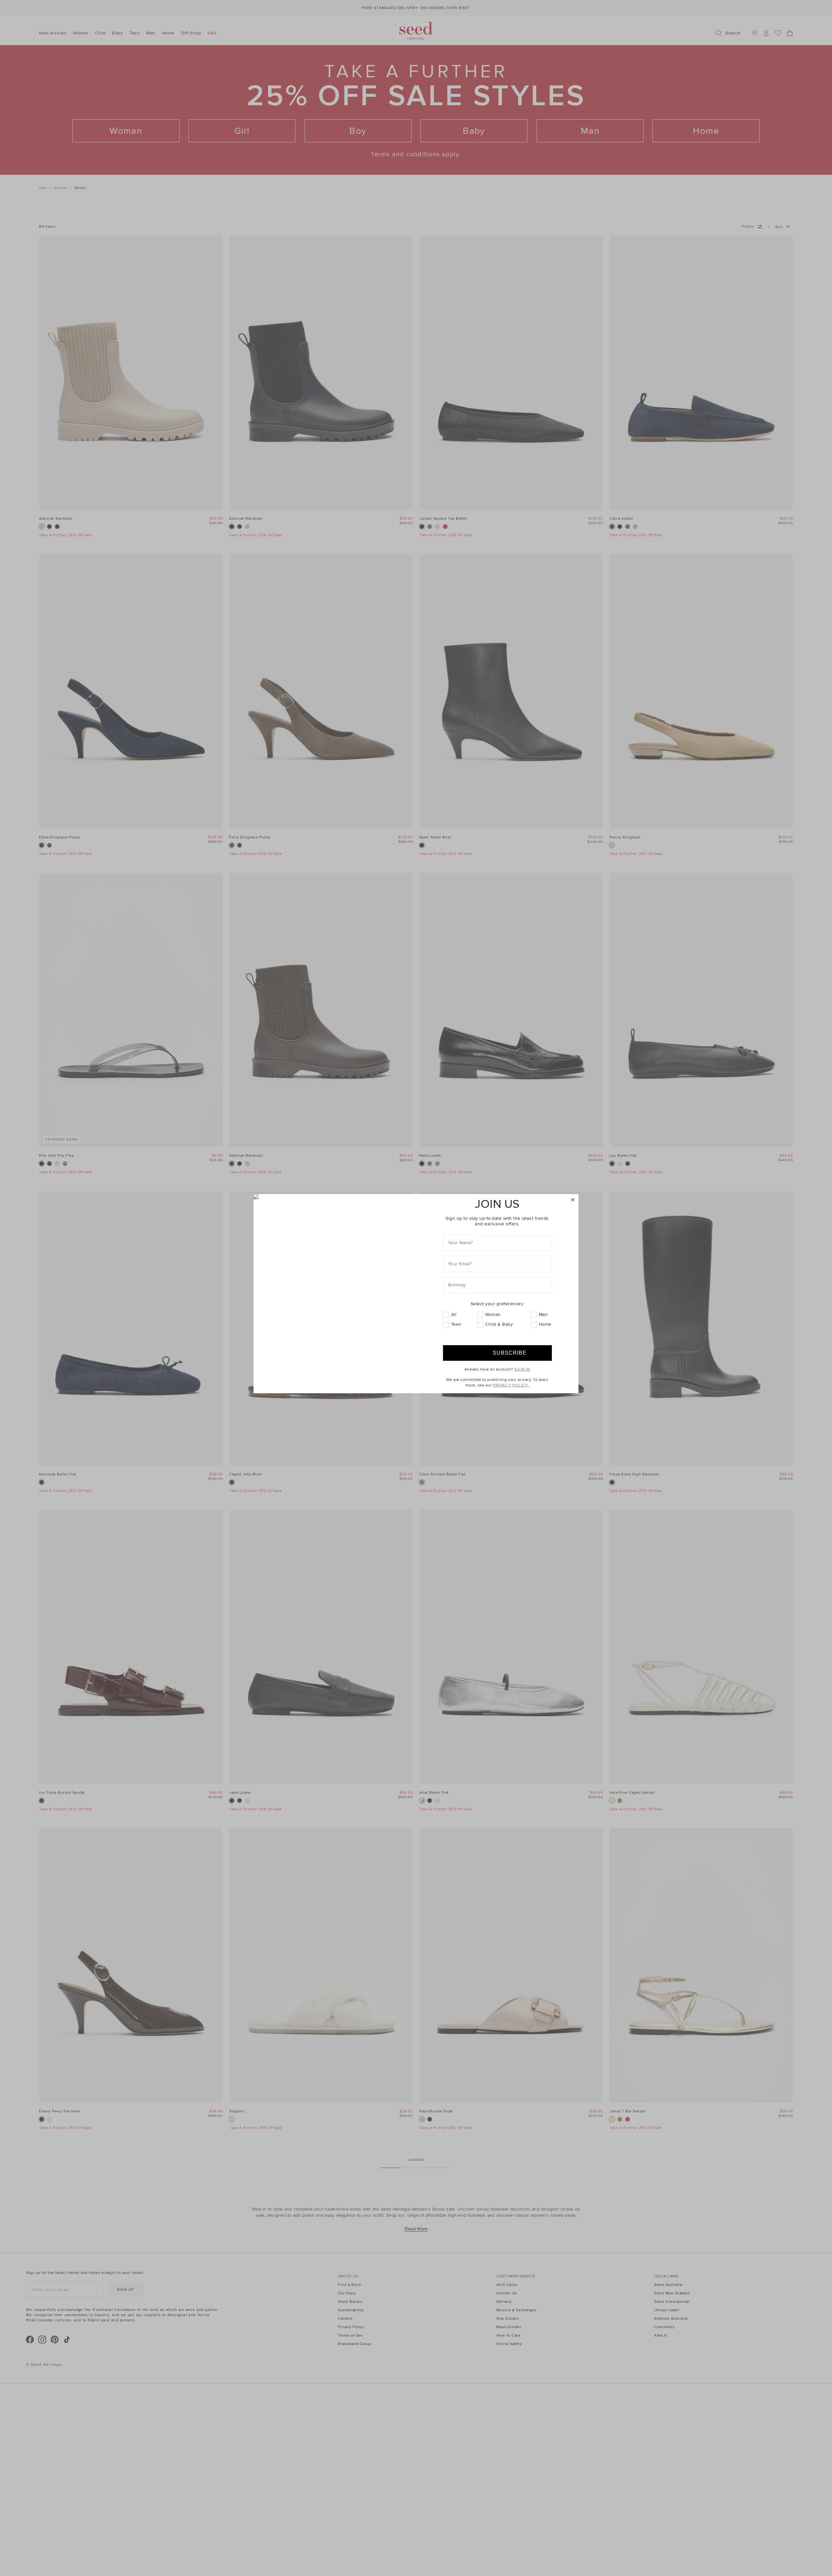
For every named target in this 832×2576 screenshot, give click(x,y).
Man (543, 1314)
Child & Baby (499, 1324)
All (454, 1314)
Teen (456, 1324)
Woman (493, 1314)
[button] (573, 1200)
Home (545, 1324)
